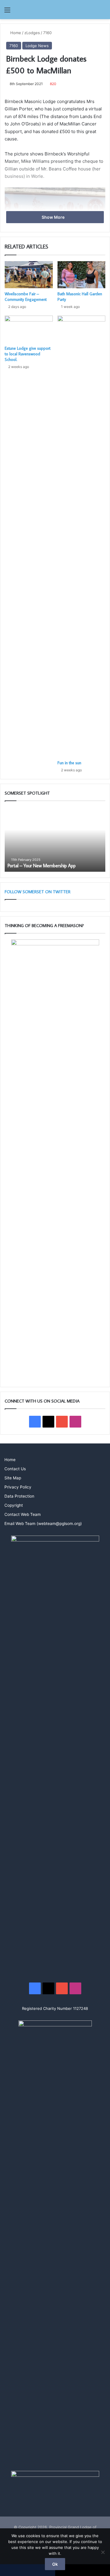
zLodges (32, 33)
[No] (103, 2552)
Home (15, 33)
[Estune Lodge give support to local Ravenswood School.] (29, 329)
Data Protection (19, 1496)
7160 (47, 33)
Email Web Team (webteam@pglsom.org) (43, 1524)
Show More (54, 217)
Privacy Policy (18, 1487)
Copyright (14, 1505)
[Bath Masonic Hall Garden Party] (82, 275)
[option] (55, 839)
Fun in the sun (69, 763)
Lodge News (37, 46)
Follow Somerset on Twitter (38, 892)
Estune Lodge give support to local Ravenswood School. (28, 354)
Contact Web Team (23, 1514)
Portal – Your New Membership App (42, 866)
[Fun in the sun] (82, 536)
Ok (55, 2564)
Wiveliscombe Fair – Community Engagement (26, 297)
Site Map (13, 1478)
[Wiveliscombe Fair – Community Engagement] (29, 275)
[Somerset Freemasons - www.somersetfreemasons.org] (55, 10)
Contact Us (15, 1469)
